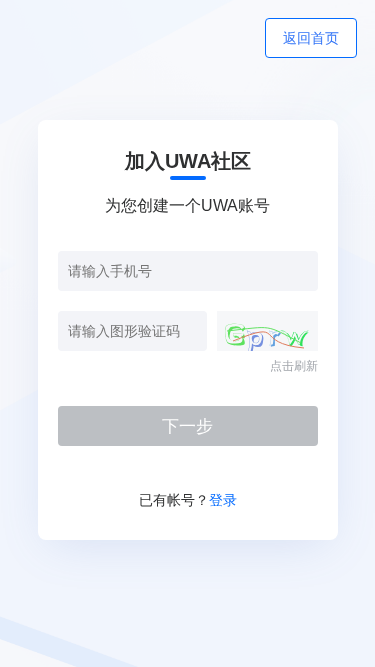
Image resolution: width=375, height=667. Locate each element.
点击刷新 (294, 366)
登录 (223, 500)
